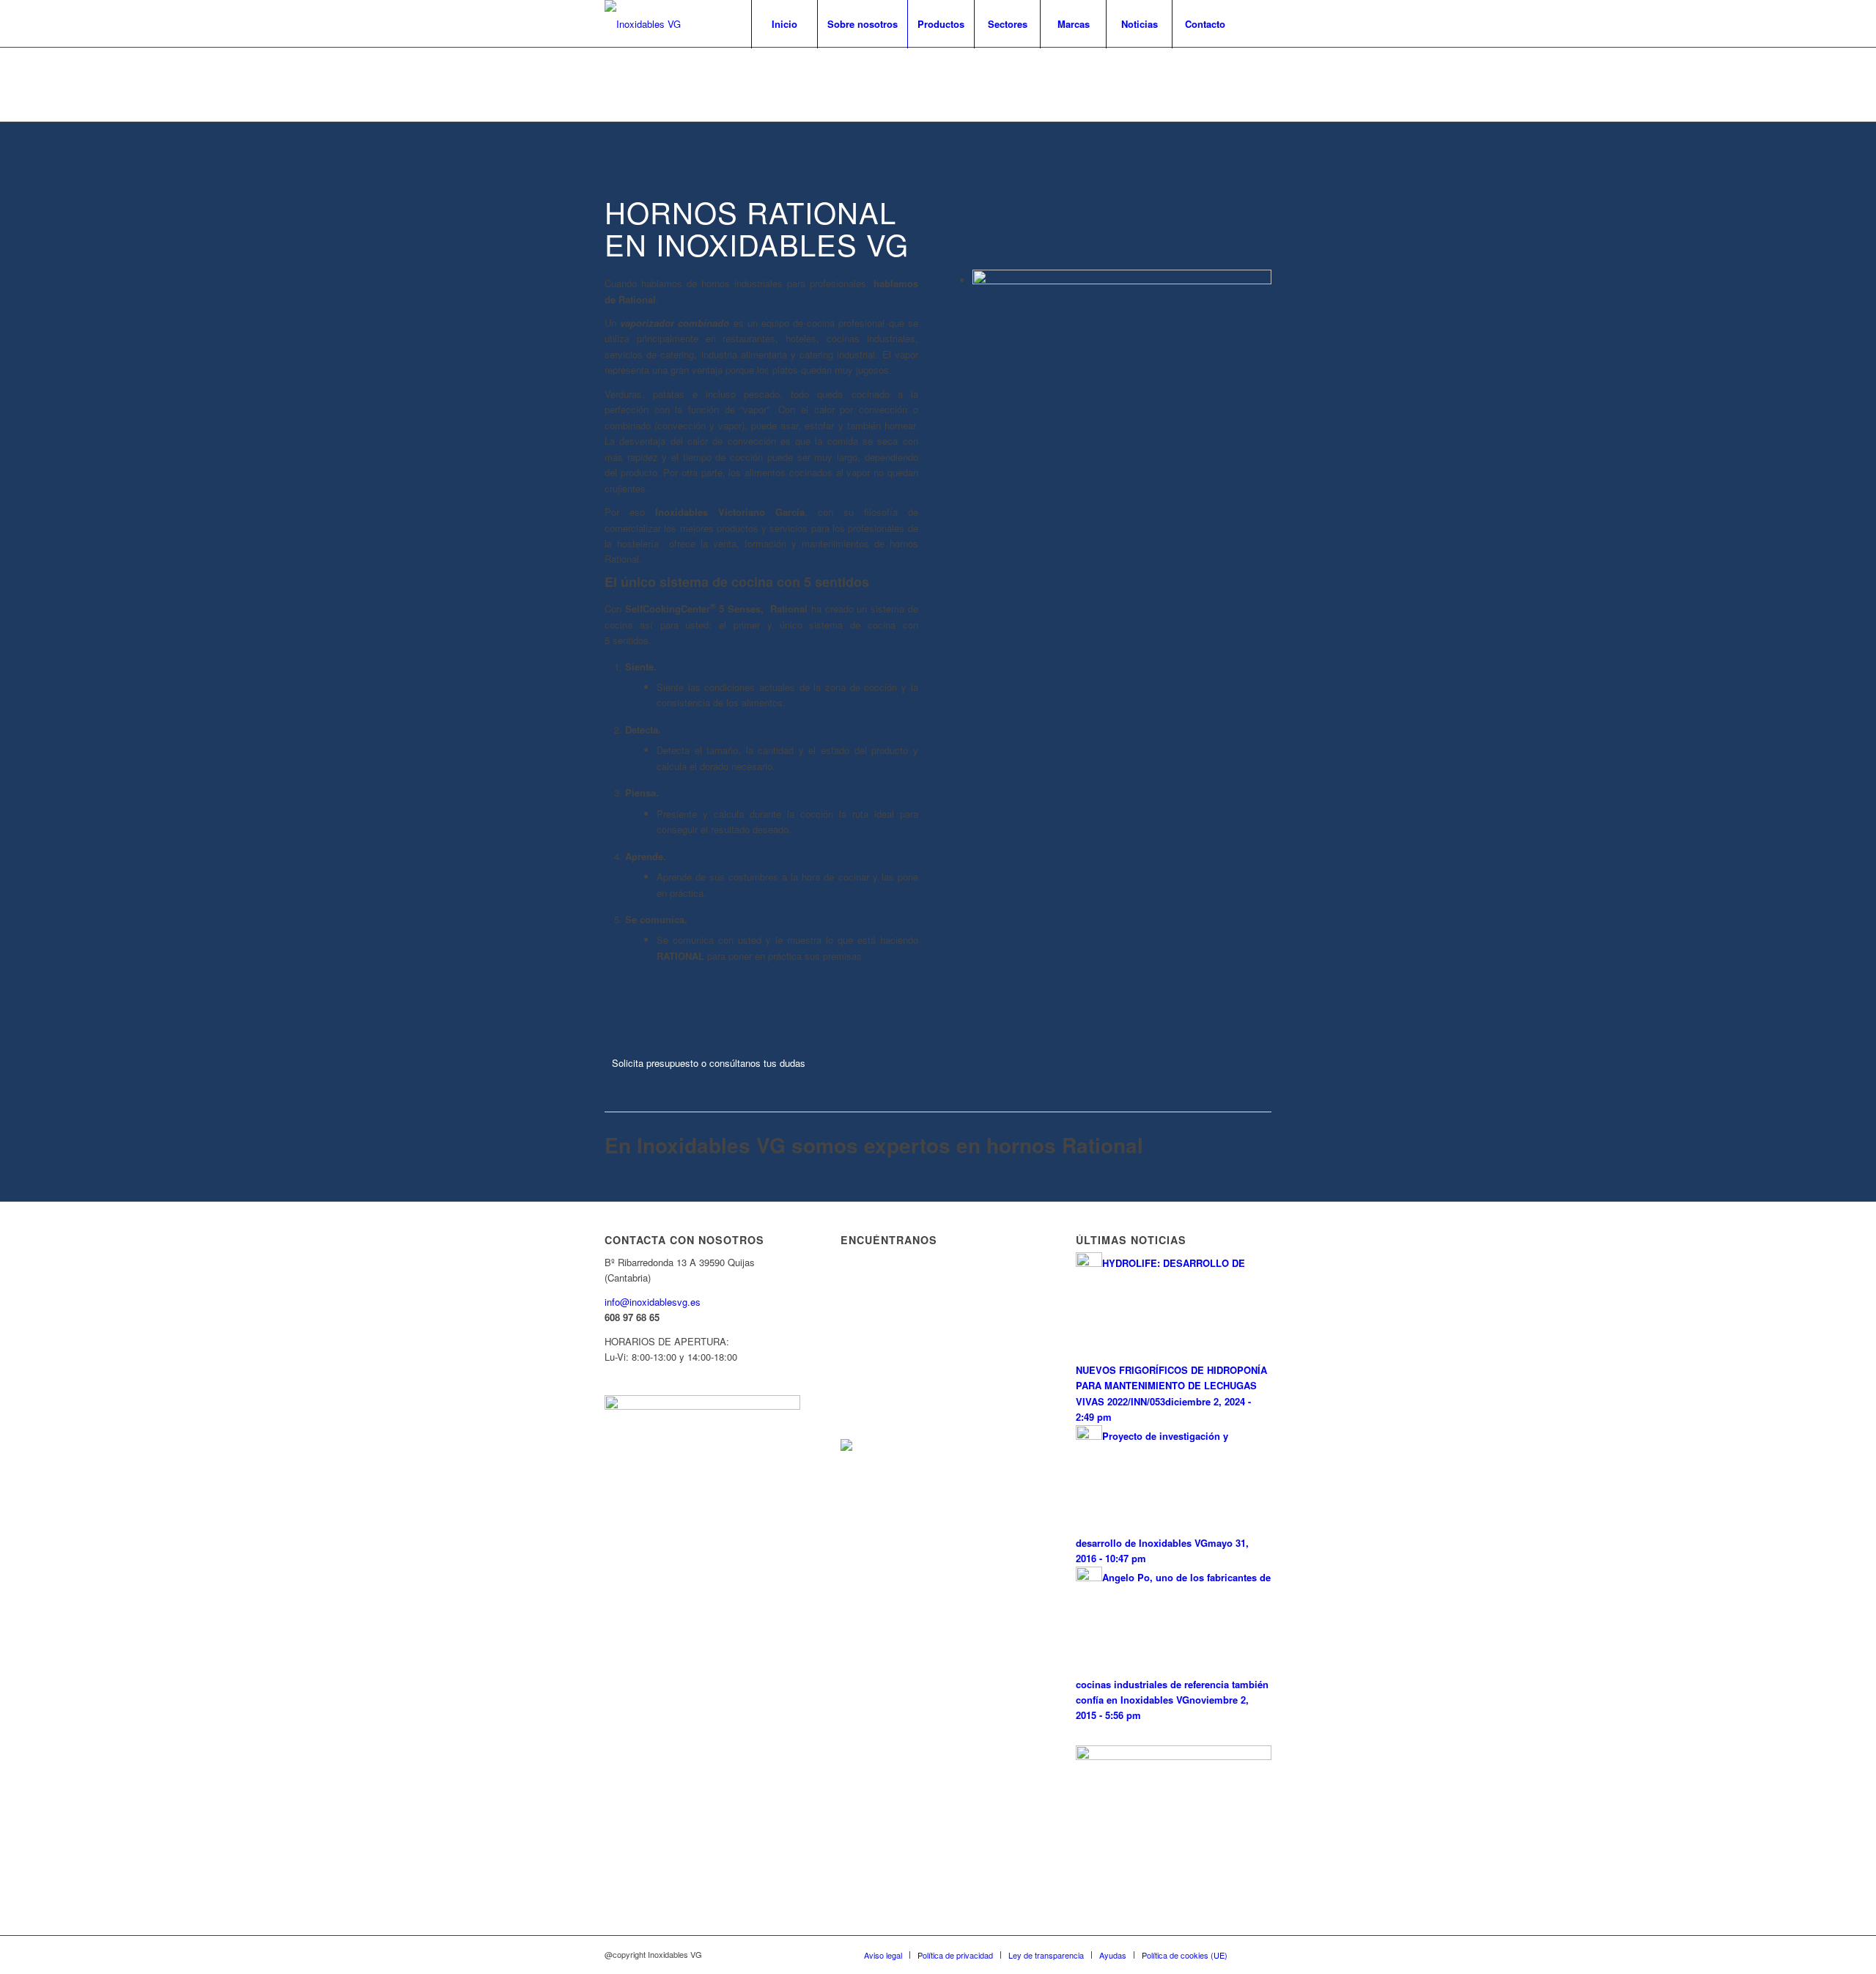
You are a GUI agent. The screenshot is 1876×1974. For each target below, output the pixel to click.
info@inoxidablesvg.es (653, 1302)
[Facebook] (1260, 23)
